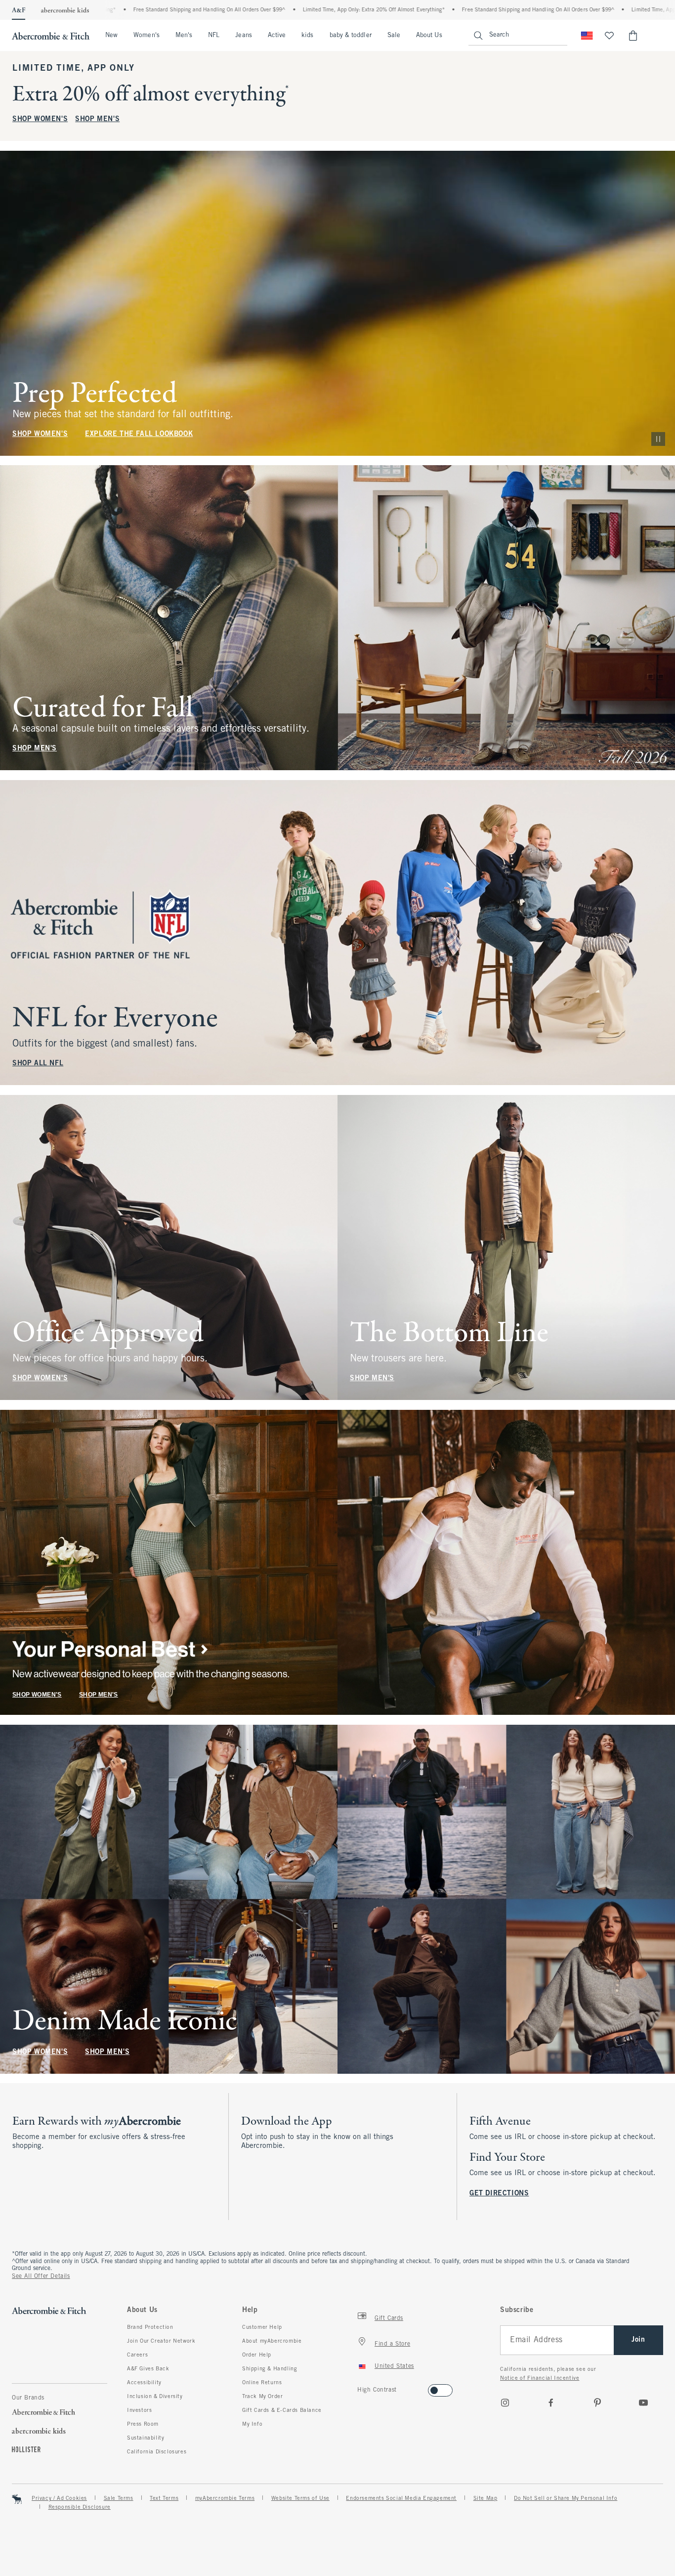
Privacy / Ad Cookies (59, 2498)
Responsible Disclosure (80, 2507)
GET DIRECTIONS (499, 2194)
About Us (429, 36)
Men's (184, 36)
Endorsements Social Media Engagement (401, 2498)
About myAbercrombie (272, 2341)
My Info (252, 2424)
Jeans (243, 36)
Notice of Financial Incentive (540, 2378)
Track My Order (262, 2397)
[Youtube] (643, 2402)
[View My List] (609, 36)
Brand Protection (150, 2327)
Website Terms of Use (300, 2498)
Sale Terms (119, 2498)
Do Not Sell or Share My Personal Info (566, 2498)
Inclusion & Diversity (155, 2397)
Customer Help (262, 2327)
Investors (139, 2410)
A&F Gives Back (148, 2369)
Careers (137, 2355)
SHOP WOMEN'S (40, 119)
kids (307, 36)
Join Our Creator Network (161, 2341)
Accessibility (144, 2383)
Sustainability (146, 2438)
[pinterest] (597, 2402)
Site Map (485, 2498)
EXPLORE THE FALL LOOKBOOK (139, 434)
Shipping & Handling (270, 2369)
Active (277, 36)
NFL (214, 36)
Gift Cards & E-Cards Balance (282, 2410)
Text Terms (164, 2498)
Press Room (143, 2424)
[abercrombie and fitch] (51, 36)
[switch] (360, 2387)
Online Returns (262, 2383)
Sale (394, 36)
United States (394, 2366)
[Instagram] (505, 2402)
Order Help (257, 2355)
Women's (147, 36)
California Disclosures (157, 2452)
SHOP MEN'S (97, 119)
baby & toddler (351, 36)
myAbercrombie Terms (225, 2498)
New (111, 36)
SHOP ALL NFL (38, 1064)
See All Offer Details (41, 2276)
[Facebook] (551, 2402)
